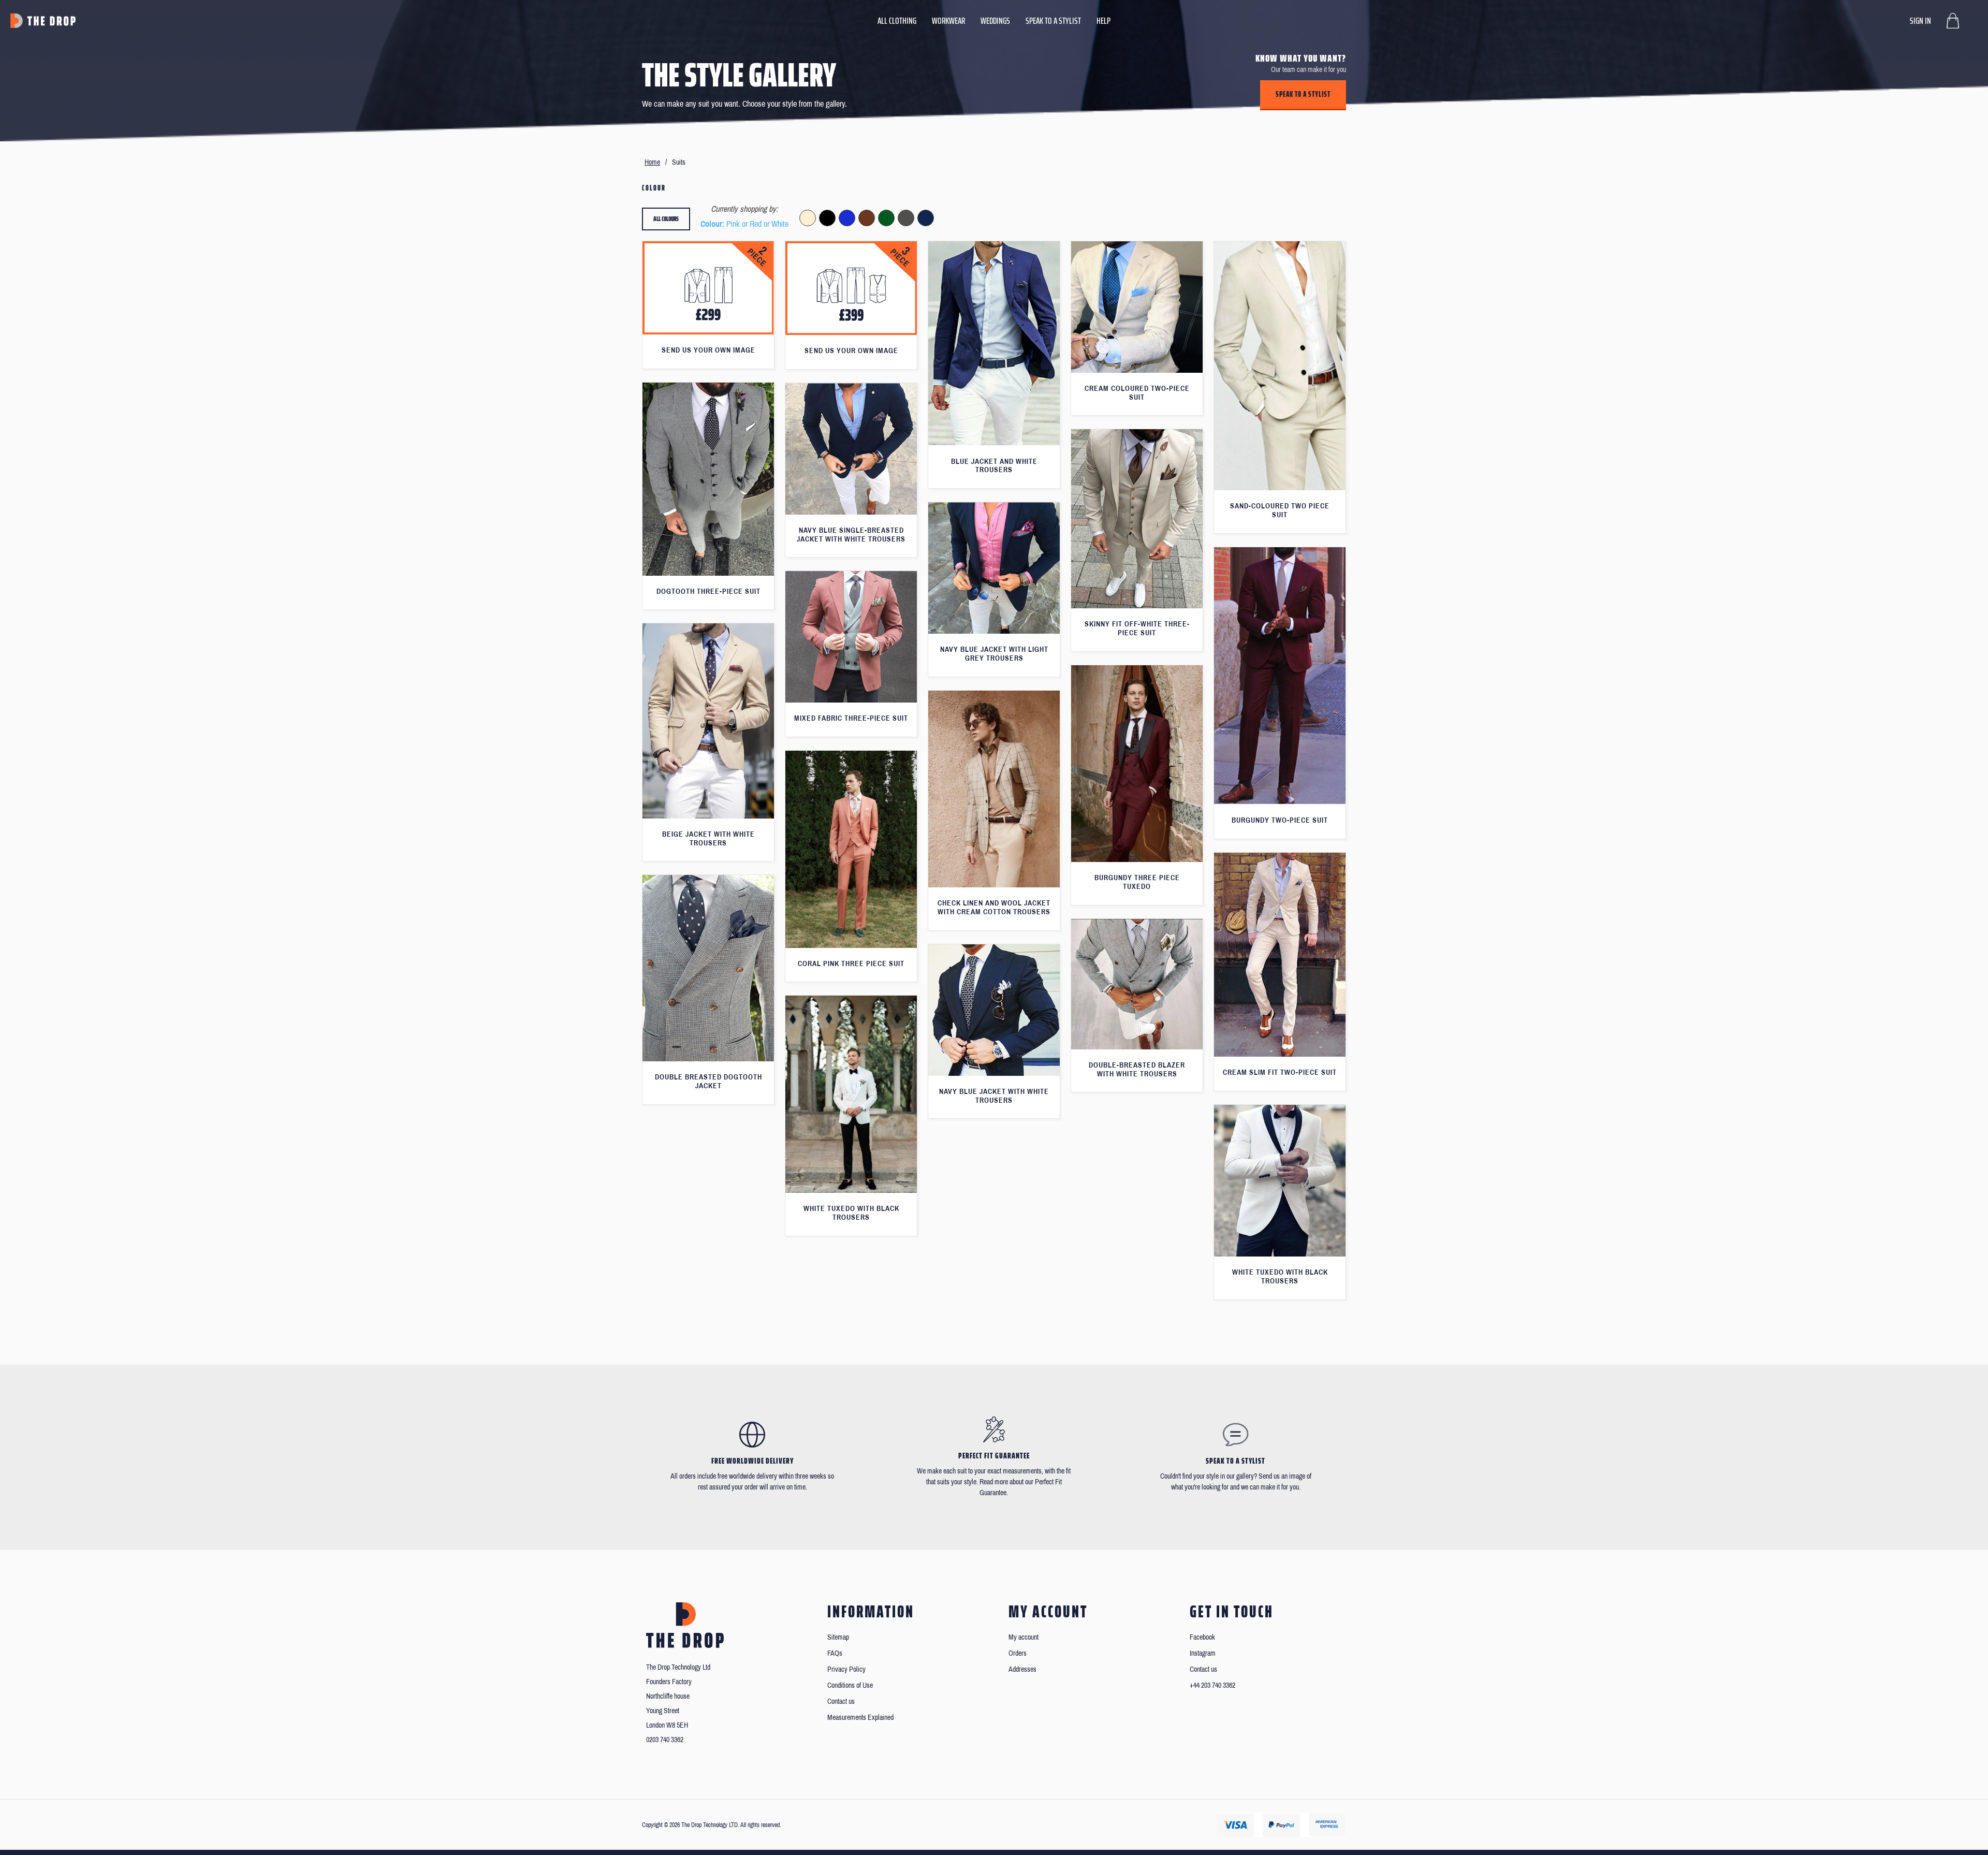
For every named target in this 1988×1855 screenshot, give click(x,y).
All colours (666, 219)
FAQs (835, 1653)
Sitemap (838, 1637)
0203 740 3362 (665, 1740)
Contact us (841, 1701)
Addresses (1022, 1669)
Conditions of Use (850, 1685)
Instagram (1203, 1653)
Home (652, 162)
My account (1024, 1637)
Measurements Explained (860, 1718)
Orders (1018, 1653)
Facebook (1202, 1637)
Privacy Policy (846, 1669)
